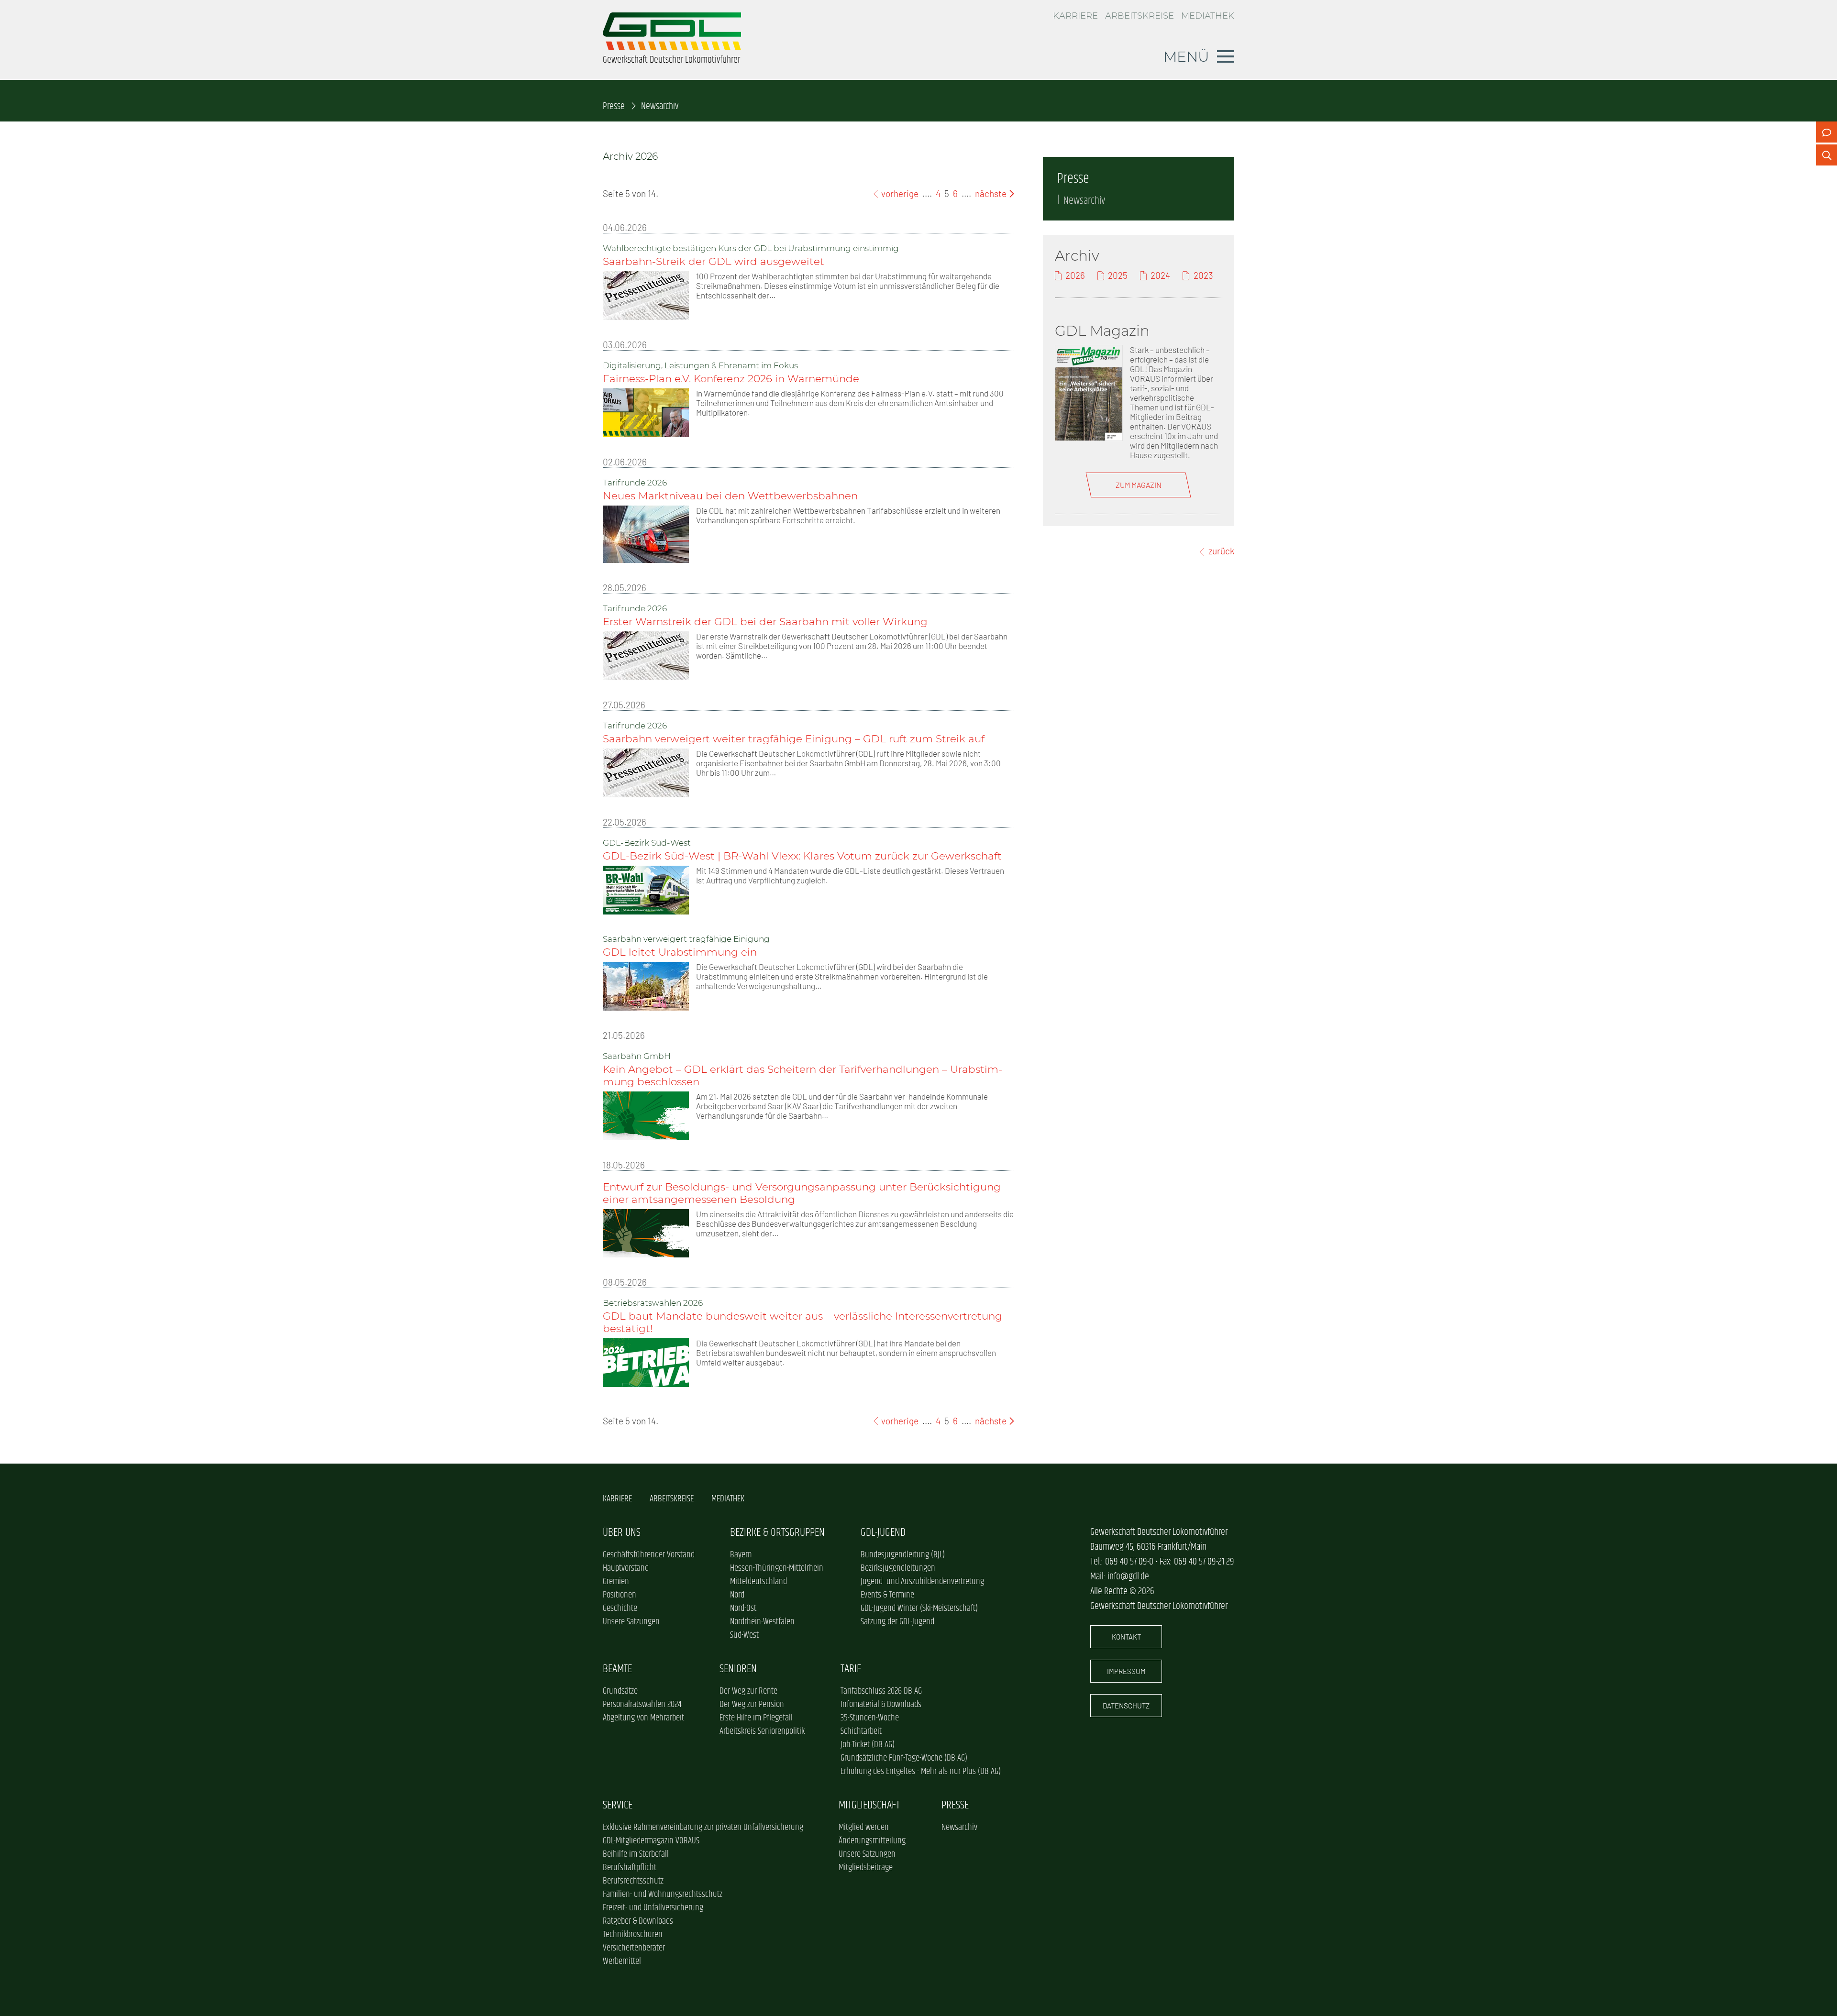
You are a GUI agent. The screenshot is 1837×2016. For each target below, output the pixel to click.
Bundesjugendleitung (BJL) (903, 1555)
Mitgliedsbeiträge (866, 1868)
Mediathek (1208, 16)
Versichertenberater (634, 1948)
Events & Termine (887, 1595)
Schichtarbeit (861, 1731)
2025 (1118, 275)
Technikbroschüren (633, 1935)
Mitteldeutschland (758, 1582)
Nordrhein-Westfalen (762, 1622)
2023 (1203, 275)
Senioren (738, 1669)
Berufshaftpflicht (630, 1868)
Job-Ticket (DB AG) (868, 1745)
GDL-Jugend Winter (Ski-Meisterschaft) (919, 1608)
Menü (1186, 56)
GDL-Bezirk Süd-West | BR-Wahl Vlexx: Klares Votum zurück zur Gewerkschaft (802, 856)
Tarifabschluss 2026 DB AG (881, 1691)
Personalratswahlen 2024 (642, 1705)
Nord (737, 1595)
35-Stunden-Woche (870, 1718)
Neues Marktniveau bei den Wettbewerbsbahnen (730, 496)
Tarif (851, 1669)
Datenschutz (1126, 1706)
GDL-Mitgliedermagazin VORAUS (651, 1841)
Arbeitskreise (1140, 16)
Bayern (741, 1555)
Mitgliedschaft (869, 1805)
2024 (1160, 275)
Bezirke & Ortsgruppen (777, 1533)
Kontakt (1126, 1637)
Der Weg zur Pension (752, 1705)
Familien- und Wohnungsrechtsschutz (663, 1895)
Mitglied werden (864, 1828)
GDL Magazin (1102, 330)
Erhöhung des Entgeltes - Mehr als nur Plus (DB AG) (921, 1772)
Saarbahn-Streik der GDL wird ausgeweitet (714, 261)
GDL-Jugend (883, 1533)
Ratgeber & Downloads (638, 1921)
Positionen (620, 1595)
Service (618, 1805)
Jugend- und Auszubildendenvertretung (922, 1582)
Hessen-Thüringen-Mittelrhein (777, 1568)
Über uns (622, 1533)
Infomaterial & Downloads (881, 1705)
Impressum (1126, 1671)
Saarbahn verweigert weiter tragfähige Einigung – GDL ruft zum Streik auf (794, 738)
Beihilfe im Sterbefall (636, 1854)
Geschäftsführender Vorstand (649, 1555)
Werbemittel (622, 1961)
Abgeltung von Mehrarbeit (643, 1718)
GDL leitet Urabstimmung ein (681, 952)
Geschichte (620, 1608)
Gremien (616, 1582)
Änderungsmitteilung (872, 1841)
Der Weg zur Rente (748, 1691)
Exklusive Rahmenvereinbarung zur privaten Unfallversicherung (703, 1828)
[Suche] (1826, 155)
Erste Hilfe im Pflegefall (756, 1718)
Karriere (1075, 16)
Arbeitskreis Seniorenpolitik (762, 1731)
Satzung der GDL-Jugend (897, 1622)
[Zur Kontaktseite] (1826, 132)
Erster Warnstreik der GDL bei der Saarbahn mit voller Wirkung (765, 621)
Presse (614, 106)
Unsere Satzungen (631, 1622)
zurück (1221, 551)
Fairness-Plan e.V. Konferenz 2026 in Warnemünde (731, 378)
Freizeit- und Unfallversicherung (653, 1908)
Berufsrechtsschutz (633, 1881)
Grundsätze (620, 1691)
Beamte (617, 1669)
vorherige (899, 193)
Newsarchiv (1084, 201)
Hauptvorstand (626, 1568)
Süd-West (744, 1635)
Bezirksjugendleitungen (898, 1568)
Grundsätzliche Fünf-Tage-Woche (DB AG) (904, 1758)
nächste (992, 193)
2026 (1075, 275)
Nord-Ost (743, 1608)
